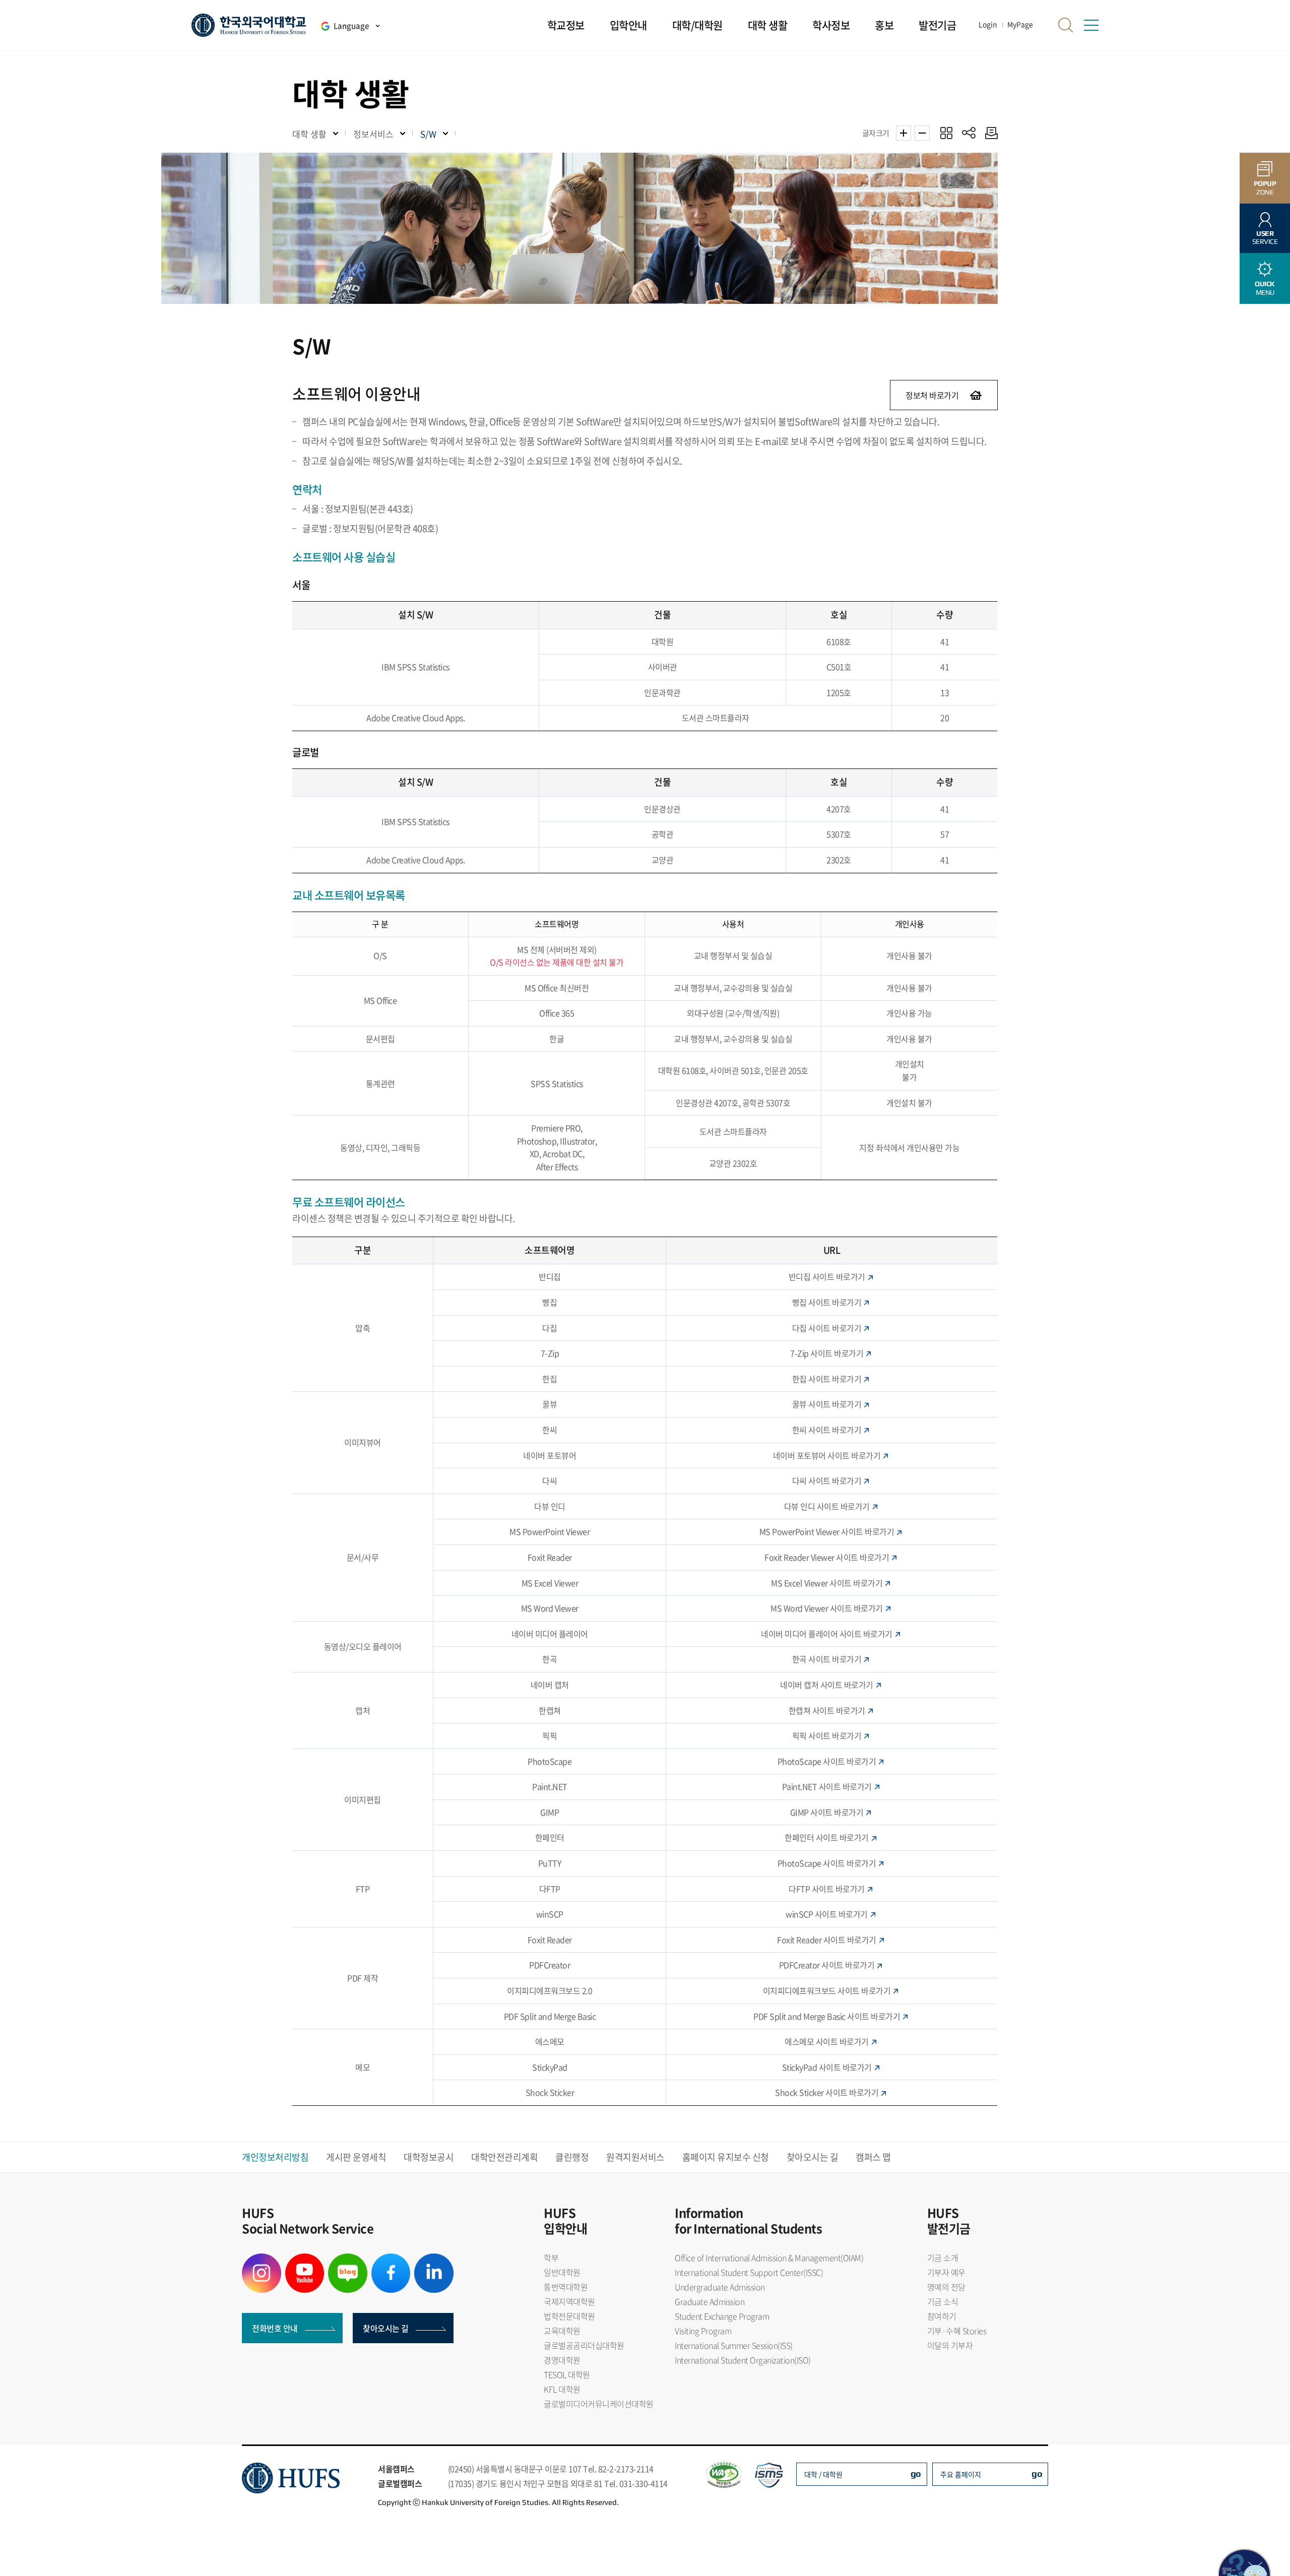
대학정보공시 (429, 2157)
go (916, 2473)
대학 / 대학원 (823, 2474)
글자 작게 (922, 133)
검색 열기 (1066, 25)
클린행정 (572, 2157)
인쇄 (989, 133)
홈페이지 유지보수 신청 (726, 2157)
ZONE (1265, 188)
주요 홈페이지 (961, 2474)
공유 (969, 133)
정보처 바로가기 (932, 395)
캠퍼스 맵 (873, 2157)
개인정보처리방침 (275, 2157)
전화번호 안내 (275, 2328)
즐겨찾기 (946, 133)
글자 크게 (904, 133)
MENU (1265, 288)
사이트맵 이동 (1091, 25)
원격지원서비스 (635, 2157)
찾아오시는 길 (813, 2157)
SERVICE (1265, 238)
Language (351, 26)
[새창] (262, 2260)
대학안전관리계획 (504, 2157)
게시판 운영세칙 (356, 2157)
